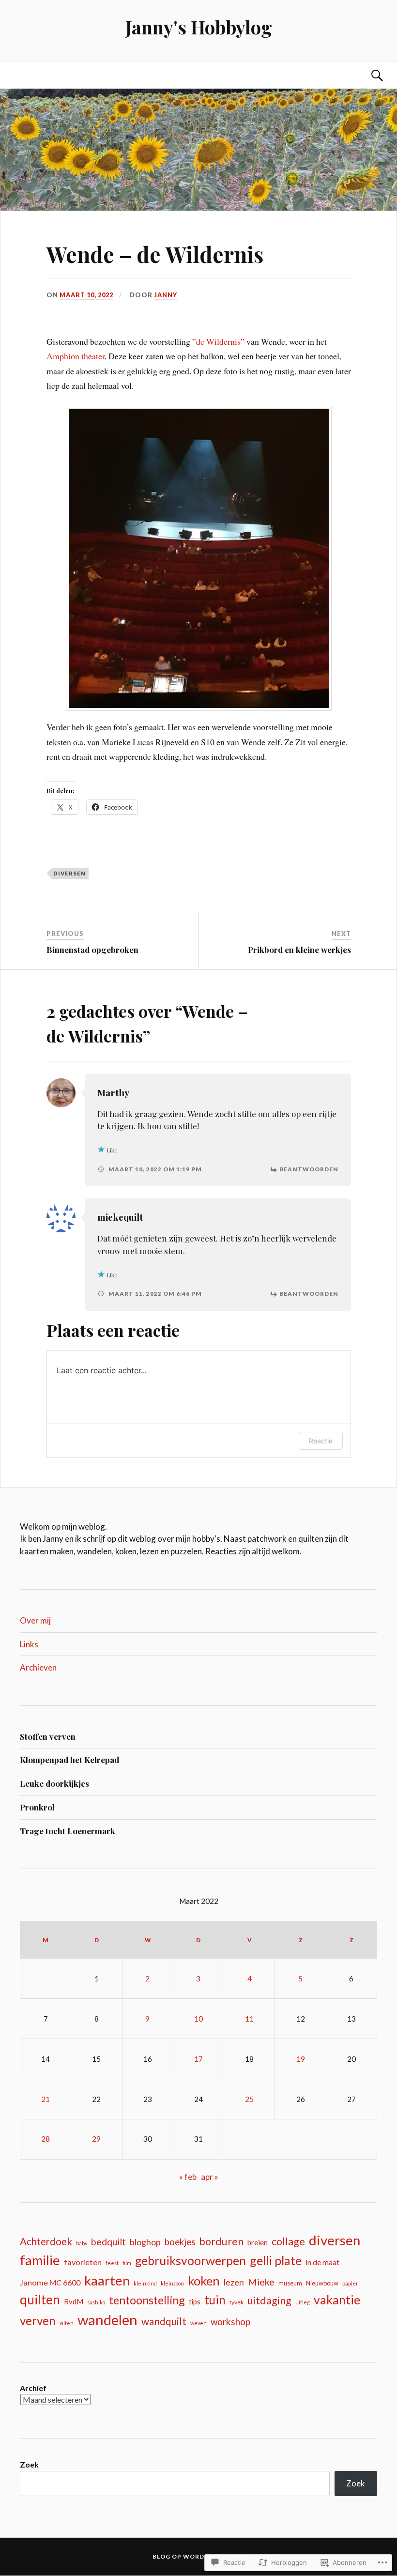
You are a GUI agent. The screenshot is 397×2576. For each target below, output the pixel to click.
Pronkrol (37, 1807)
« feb (188, 2177)
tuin (215, 2300)
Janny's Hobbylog (199, 27)
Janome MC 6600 (50, 2282)
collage (288, 2241)
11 (249, 2019)
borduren (221, 2241)
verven (38, 2321)
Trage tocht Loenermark (68, 1831)
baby (82, 2243)
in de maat (322, 2262)
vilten (67, 2323)
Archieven (38, 1667)
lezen (234, 2282)
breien (258, 2242)
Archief (33, 2388)
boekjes (180, 2242)
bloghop (145, 2242)
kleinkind (145, 2283)
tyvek (237, 2302)
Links (29, 1644)
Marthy (113, 1093)
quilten (40, 2300)
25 (249, 2099)
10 (198, 2019)
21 (46, 2099)
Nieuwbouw (322, 2283)
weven (198, 2323)
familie (40, 2260)
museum (290, 2283)
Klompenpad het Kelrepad (69, 1760)
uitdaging (269, 2300)
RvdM (74, 2301)
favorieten (83, 2262)
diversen (69, 873)
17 (198, 2059)
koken (204, 2281)
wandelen (107, 2320)
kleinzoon (172, 2283)
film (127, 2263)
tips (195, 2302)
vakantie (337, 2300)
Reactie (321, 1441)
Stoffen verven (48, 1736)
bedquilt (108, 2242)
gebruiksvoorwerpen (191, 2261)
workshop (230, 2322)
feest (112, 2263)
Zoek (29, 2464)
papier (350, 2283)
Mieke (261, 2282)
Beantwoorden (309, 1169)
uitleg (303, 2302)
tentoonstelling (147, 2300)
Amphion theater (76, 356)
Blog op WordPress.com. (198, 2556)
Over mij (35, 1620)
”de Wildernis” (218, 341)
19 (301, 2059)
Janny (166, 295)
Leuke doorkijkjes (54, 1783)
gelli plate (276, 2260)
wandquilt (164, 2321)
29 (96, 2139)
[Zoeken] (367, 75)
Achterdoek (46, 2241)
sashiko (96, 2302)
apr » (210, 2177)
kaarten (107, 2280)
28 (46, 2139)
